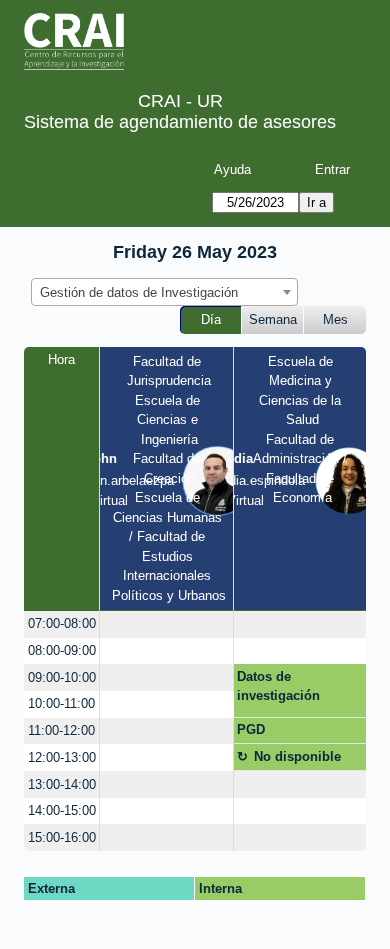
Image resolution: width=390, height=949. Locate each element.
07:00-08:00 (62, 623)
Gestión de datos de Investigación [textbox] (139, 292)
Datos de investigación (278, 686)
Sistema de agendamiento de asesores (180, 122)
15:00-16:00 (62, 837)
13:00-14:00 (62, 784)
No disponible (297, 756)
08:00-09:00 (62, 650)
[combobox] (164, 292)
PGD (251, 729)
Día (211, 319)
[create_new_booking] (166, 624)
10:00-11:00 (61, 703)
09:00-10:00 (62, 677)
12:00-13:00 (62, 757)
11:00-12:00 (61, 730)
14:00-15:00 (62, 810)
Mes (335, 319)
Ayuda (232, 169)
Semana (273, 319)
